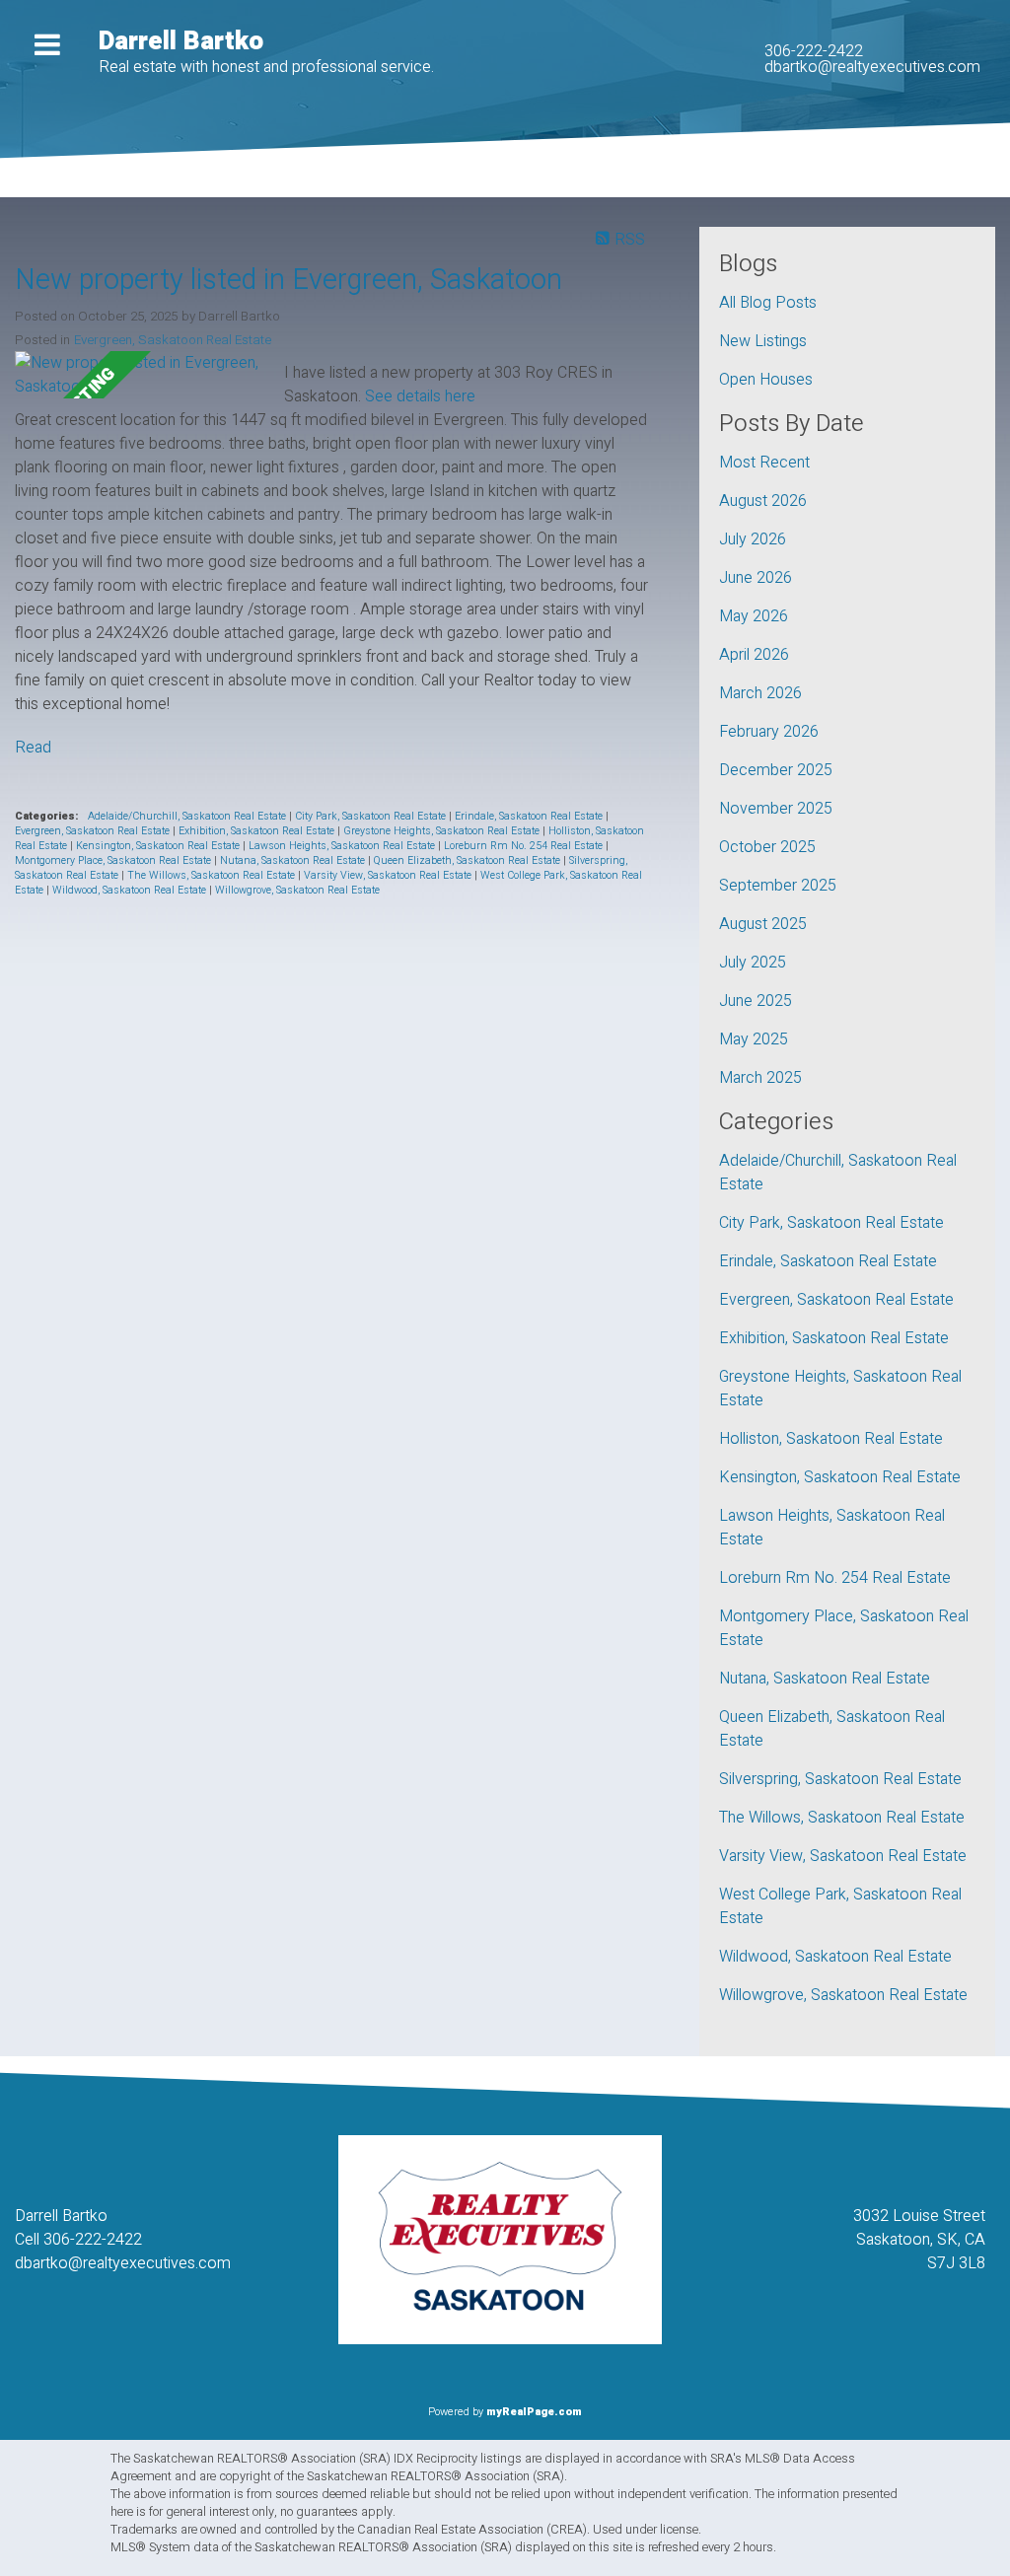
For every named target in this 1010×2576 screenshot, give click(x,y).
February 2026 (769, 732)
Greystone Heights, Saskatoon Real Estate (443, 831)
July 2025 (753, 963)
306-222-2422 (814, 51)
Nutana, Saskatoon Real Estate (294, 860)
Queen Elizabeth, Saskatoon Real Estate (469, 860)
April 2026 (754, 655)
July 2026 (753, 539)
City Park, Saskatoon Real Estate (372, 816)
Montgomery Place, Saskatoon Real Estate (114, 860)
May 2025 (754, 1039)
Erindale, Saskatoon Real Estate (530, 816)
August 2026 (763, 501)
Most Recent (764, 463)
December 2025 (776, 770)
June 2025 (756, 1001)
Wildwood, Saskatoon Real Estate (131, 890)
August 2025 (763, 924)
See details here (420, 396)
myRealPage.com (534, 2412)
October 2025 (767, 847)
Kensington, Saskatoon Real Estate (159, 846)
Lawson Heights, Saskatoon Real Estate (343, 846)
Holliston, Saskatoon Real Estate (831, 1439)
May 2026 (754, 616)
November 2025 (776, 809)
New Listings (763, 341)
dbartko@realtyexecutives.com (872, 67)
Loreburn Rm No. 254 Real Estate (525, 846)
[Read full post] (142, 375)
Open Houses (766, 380)
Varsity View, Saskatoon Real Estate (389, 875)
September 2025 (778, 886)
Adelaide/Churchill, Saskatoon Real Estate (188, 816)
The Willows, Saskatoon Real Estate (213, 875)
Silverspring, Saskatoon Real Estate (840, 1779)
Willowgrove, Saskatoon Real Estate (297, 890)
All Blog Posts (768, 303)
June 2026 (756, 578)
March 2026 (760, 693)
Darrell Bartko (181, 41)
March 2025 (760, 1078)
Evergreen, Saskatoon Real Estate (173, 340)
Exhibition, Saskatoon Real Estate (258, 831)
